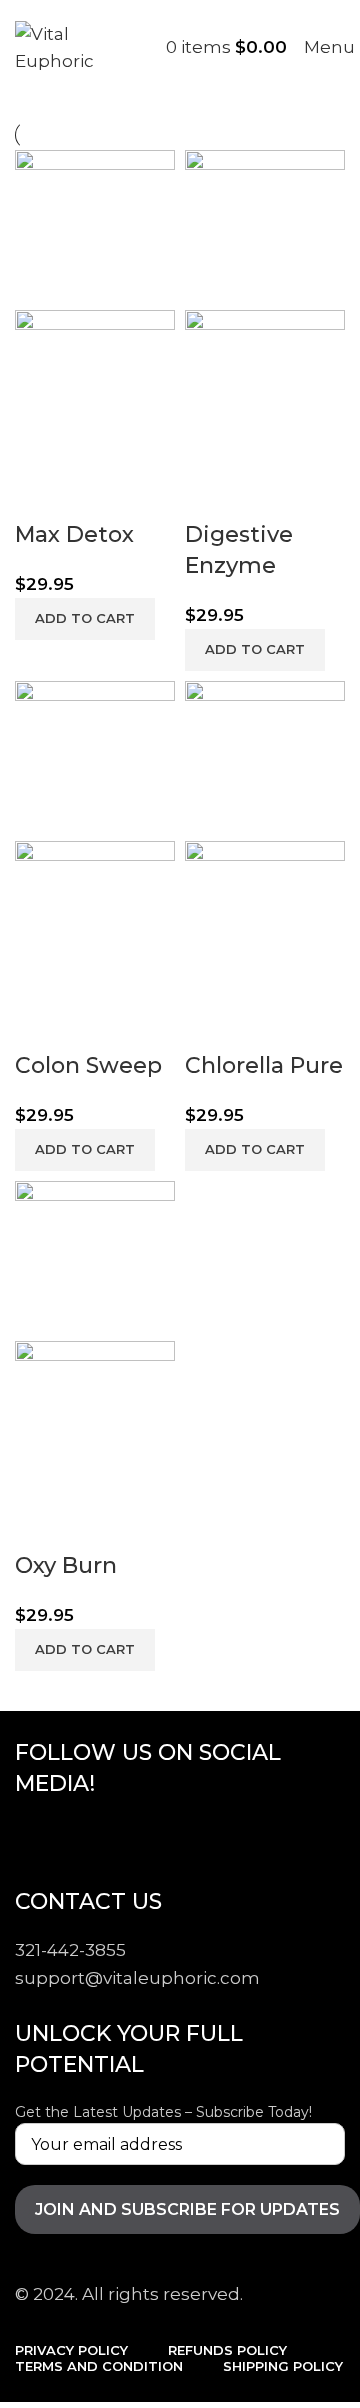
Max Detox (74, 534)
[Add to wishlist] (94, 495)
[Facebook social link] (35, 1840)
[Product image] (95, 388)
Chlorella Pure (264, 1065)
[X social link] (85, 1840)
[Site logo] (54, 46)
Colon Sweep (88, 1065)
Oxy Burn (66, 1565)
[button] (85, 619)
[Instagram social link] (135, 1840)
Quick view (40, 495)
